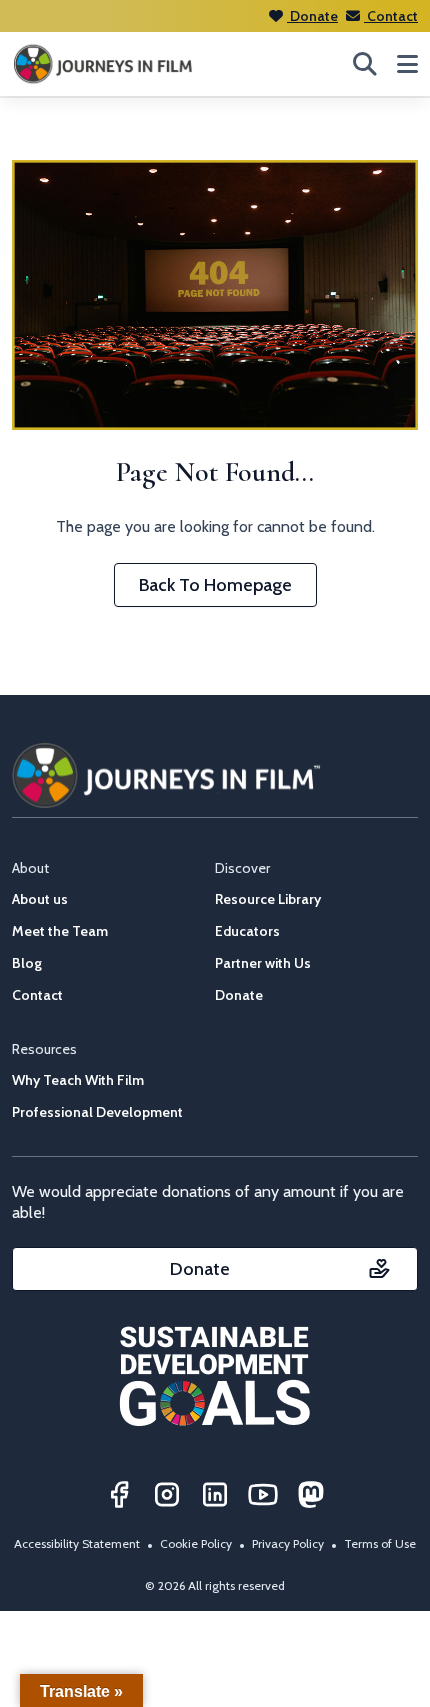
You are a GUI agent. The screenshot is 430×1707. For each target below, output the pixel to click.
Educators (247, 931)
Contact (391, 16)
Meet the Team (60, 931)
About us (40, 899)
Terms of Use (380, 1543)
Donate (312, 16)
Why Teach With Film (78, 1080)
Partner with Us (263, 963)
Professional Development (97, 1112)
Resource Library (268, 899)
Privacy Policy (288, 1543)
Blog (27, 963)
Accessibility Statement (77, 1543)
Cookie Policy (196, 1543)
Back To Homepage (215, 585)
